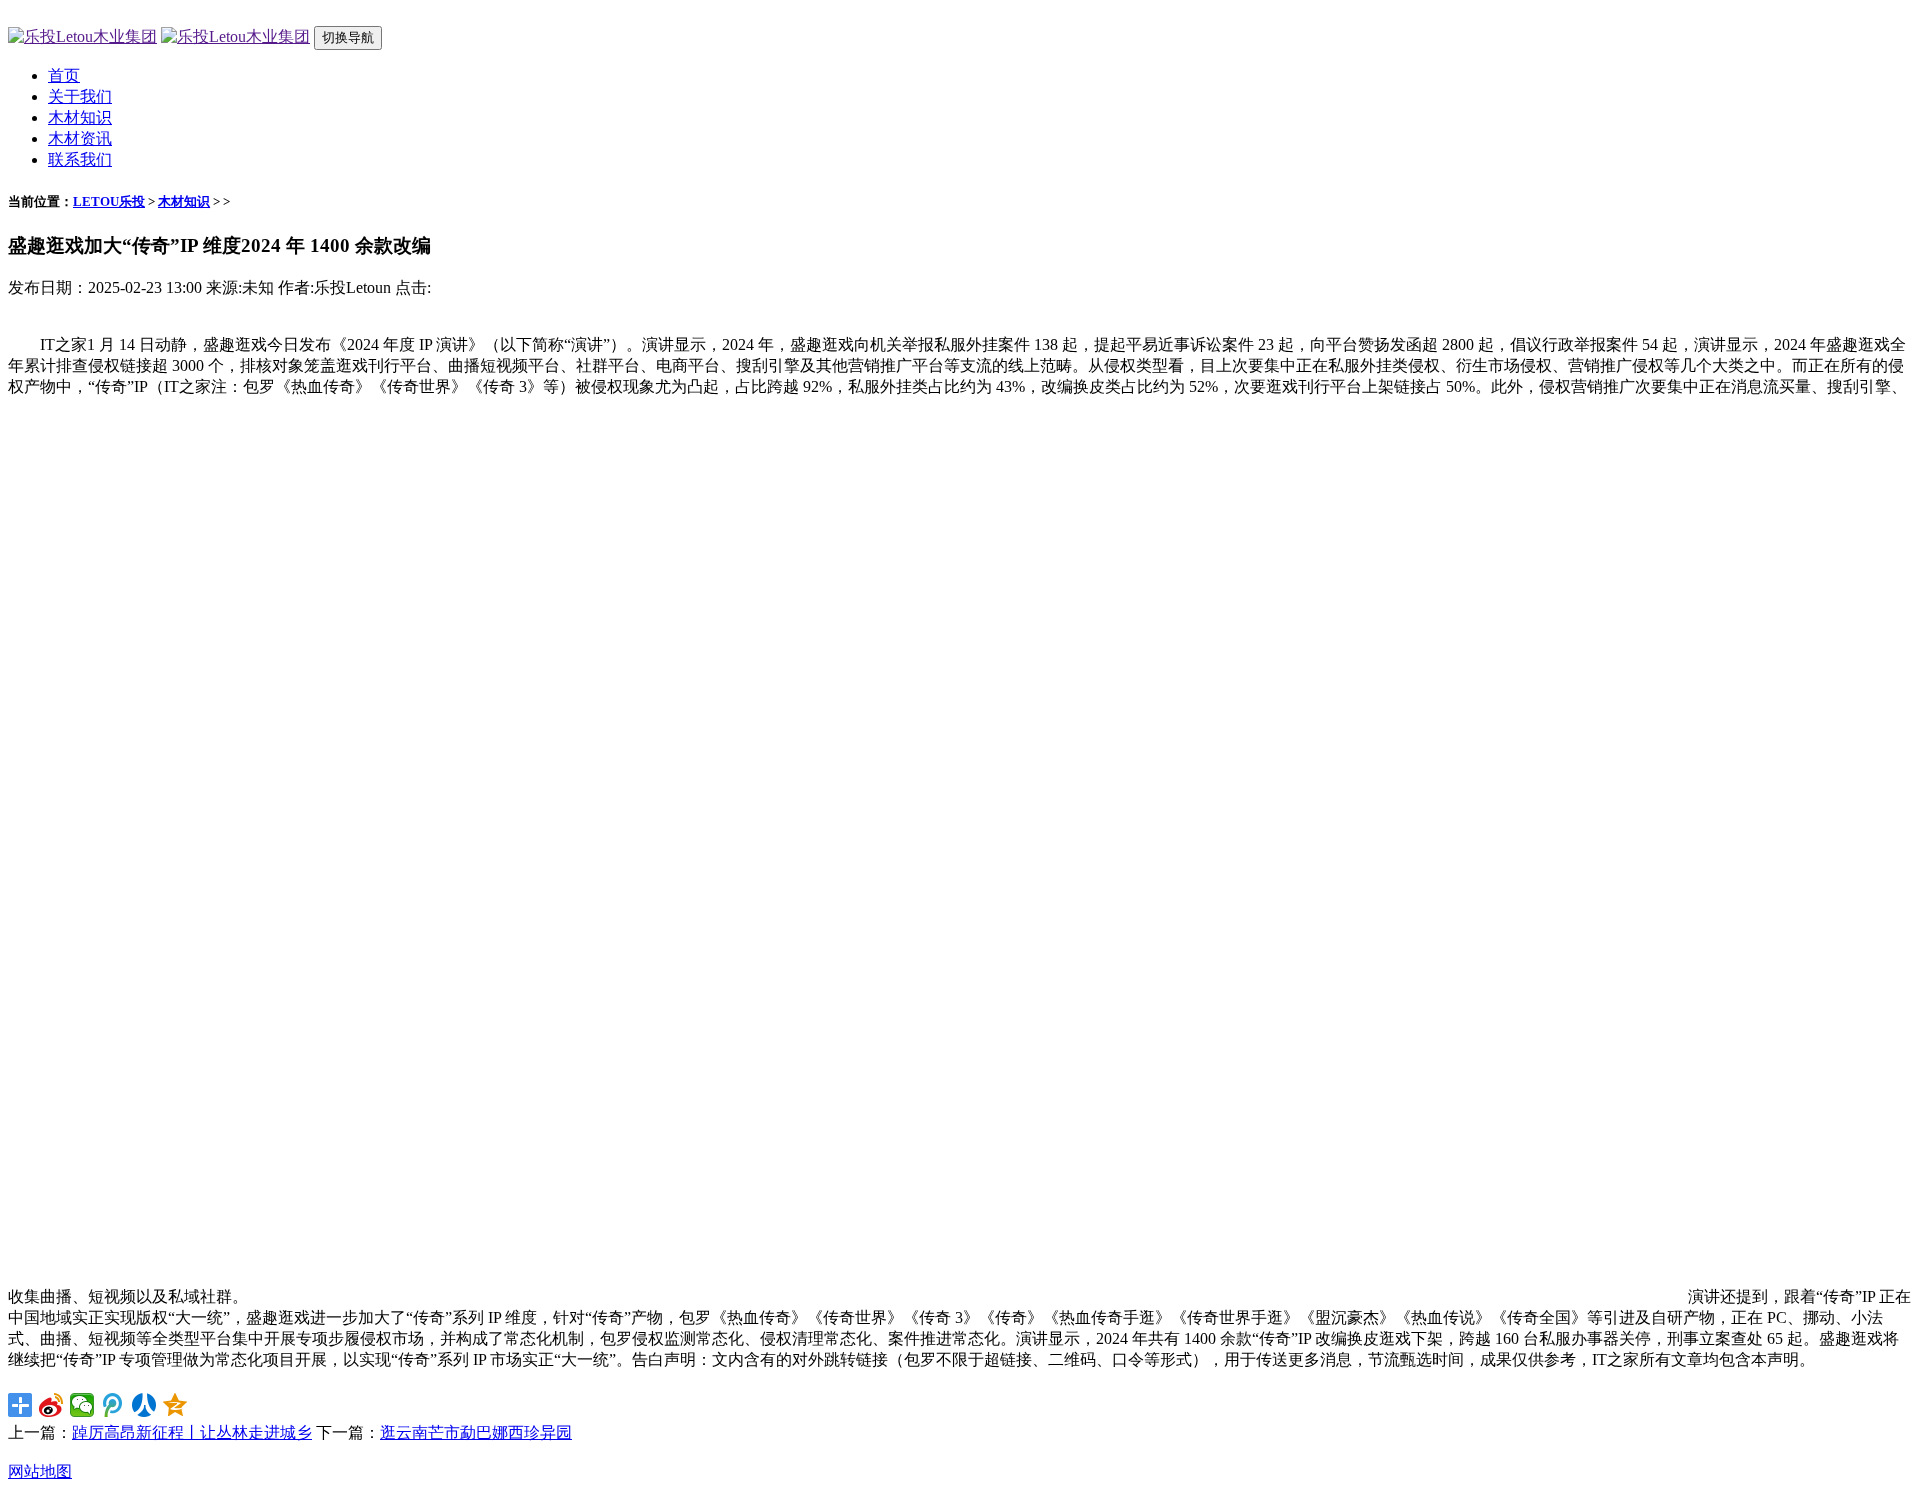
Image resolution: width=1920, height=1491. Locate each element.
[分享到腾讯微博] (113, 1405)
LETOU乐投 (109, 201)
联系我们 (80, 159)
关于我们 (80, 96)
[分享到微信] (82, 1405)
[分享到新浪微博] (51, 1405)
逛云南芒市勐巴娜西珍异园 (476, 1432)
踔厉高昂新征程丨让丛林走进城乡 (192, 1432)
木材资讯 (80, 138)
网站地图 (40, 1471)
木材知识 (80, 117)
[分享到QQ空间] (175, 1405)
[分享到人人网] (144, 1405)
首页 (64, 75)
